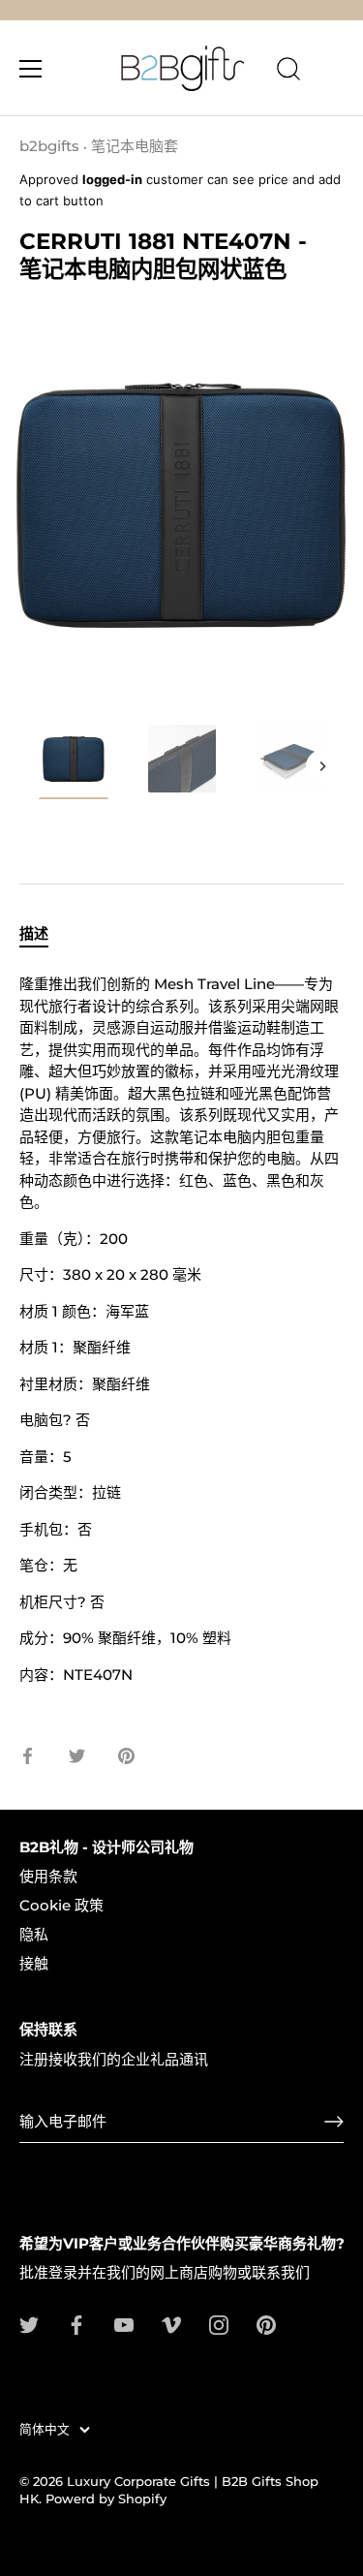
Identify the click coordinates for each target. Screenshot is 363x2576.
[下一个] (322, 766)
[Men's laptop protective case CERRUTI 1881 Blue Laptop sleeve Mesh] (74, 761)
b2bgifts (49, 146)
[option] (74, 765)
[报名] (334, 2122)
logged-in (112, 179)
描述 (34, 933)
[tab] (44, 934)
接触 (34, 1963)
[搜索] (288, 72)
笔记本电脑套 (135, 146)
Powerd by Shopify (106, 2499)
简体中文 (45, 2429)
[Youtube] (124, 2324)
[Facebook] (76, 2324)
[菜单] (31, 69)
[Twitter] (29, 2324)
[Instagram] (219, 2324)
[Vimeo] (171, 2324)
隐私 (34, 1934)
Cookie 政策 (61, 1905)
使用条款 (48, 1876)
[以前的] (41, 766)
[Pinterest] (266, 2324)
